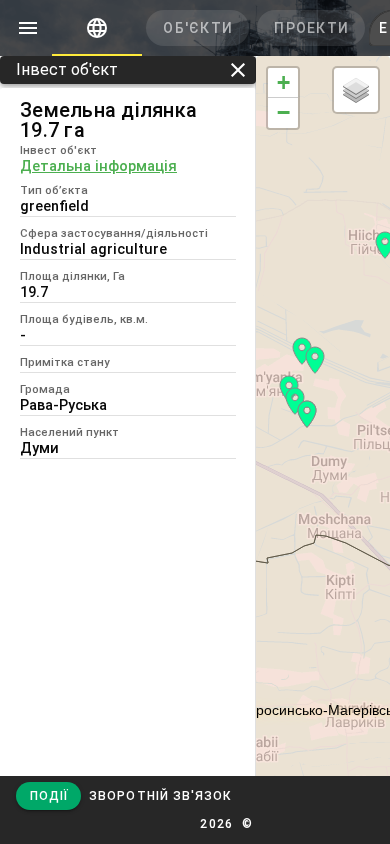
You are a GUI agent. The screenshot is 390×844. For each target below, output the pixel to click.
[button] (160, 796)
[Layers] (356, 90)
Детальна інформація (98, 166)
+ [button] (283, 82)
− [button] (283, 112)
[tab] (97, 28)
